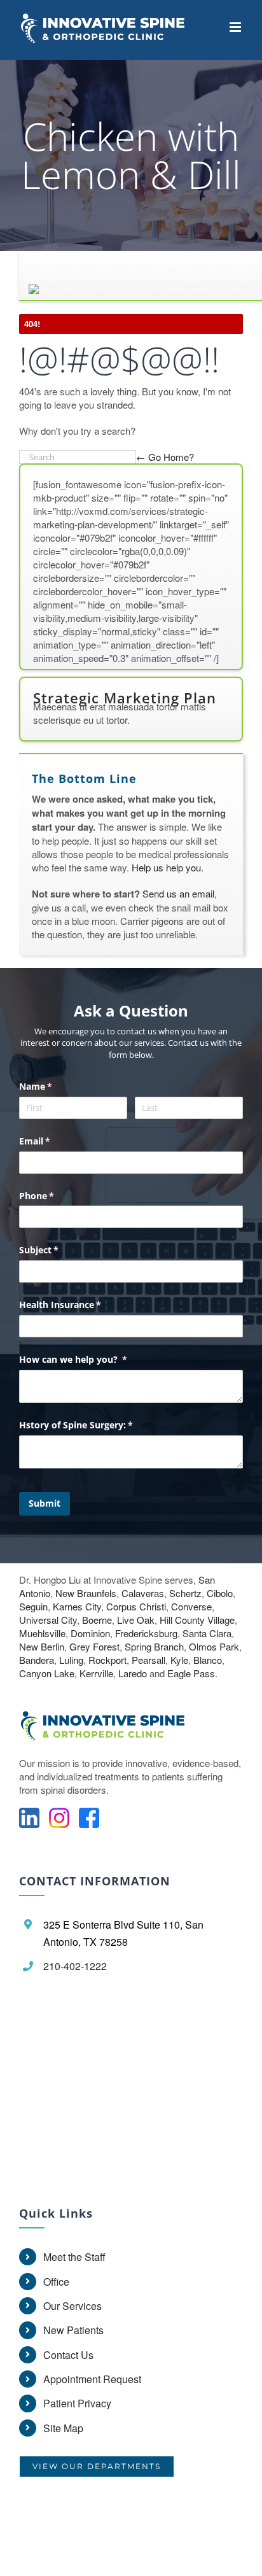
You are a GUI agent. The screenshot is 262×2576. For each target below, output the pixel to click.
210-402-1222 (75, 1966)
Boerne (97, 1620)
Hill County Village (197, 1620)
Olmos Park (214, 1646)
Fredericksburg (146, 1633)
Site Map (63, 2428)
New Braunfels (86, 1593)
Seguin (33, 1606)
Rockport (107, 1660)
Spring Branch (154, 1646)
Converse (191, 1606)
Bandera (37, 1660)
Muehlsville (42, 1633)
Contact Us (68, 2355)
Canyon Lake (47, 1673)
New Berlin (42, 1646)
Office (56, 2282)
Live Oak (136, 1620)
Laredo (133, 1673)
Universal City (48, 1620)
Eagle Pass (191, 1673)
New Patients (73, 2330)
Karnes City (77, 1606)
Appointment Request (92, 2379)
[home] (110, 1738)
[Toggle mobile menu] (236, 27)
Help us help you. (168, 867)
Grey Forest (94, 1646)
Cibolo (220, 1593)
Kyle (179, 1660)
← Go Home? (165, 457)
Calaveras (143, 1593)
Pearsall (148, 1660)
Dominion (90, 1633)
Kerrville (96, 1673)
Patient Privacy (77, 2403)
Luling (71, 1660)
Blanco (208, 1660)
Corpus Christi (136, 1606)
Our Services (72, 2306)
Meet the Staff (74, 2257)
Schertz (185, 1593)
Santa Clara (207, 1633)
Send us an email (178, 893)
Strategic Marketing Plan (125, 698)
